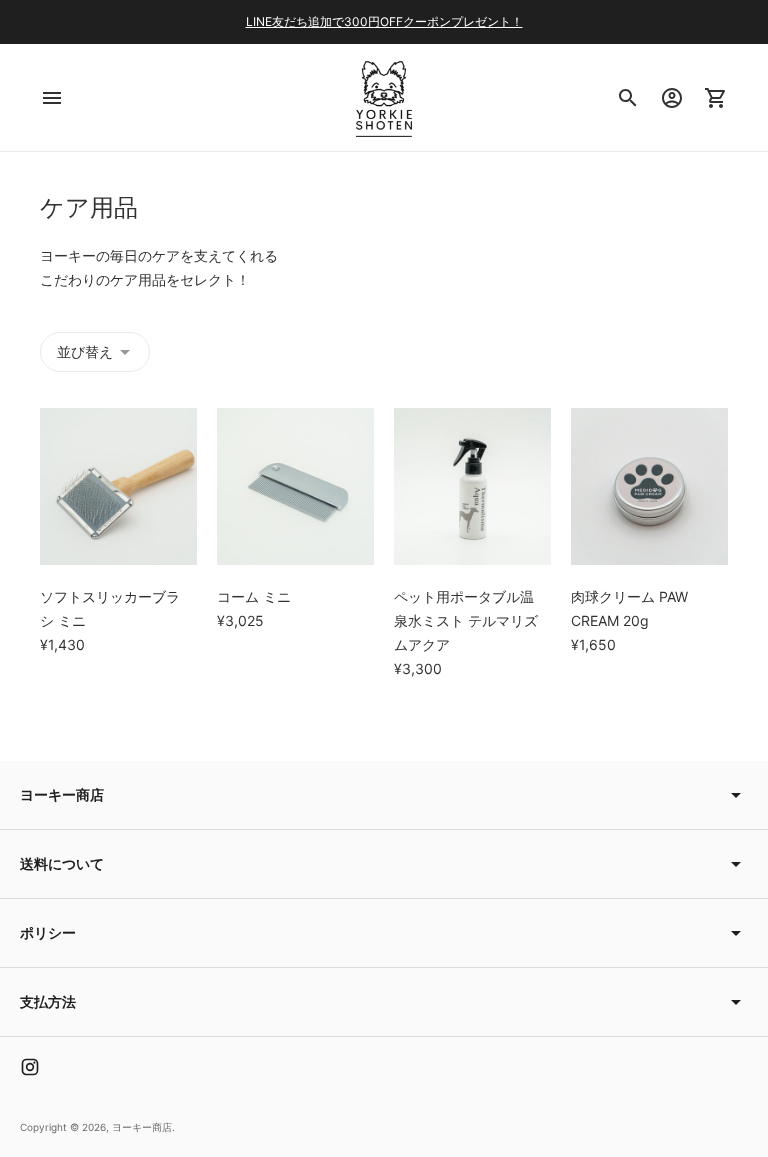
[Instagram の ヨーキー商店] (30, 1067)
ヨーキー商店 (142, 1127)
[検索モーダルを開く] (628, 98)
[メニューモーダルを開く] (52, 98)
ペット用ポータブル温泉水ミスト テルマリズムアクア (466, 620)
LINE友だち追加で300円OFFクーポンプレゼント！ (384, 21)
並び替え (85, 351)
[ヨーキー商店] (384, 97)
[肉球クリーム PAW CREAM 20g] (649, 486)
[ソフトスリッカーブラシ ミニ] (118, 486)
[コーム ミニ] (295, 486)
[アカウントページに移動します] (672, 98)
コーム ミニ (254, 596)
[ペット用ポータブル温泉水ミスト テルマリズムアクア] (472, 486)
